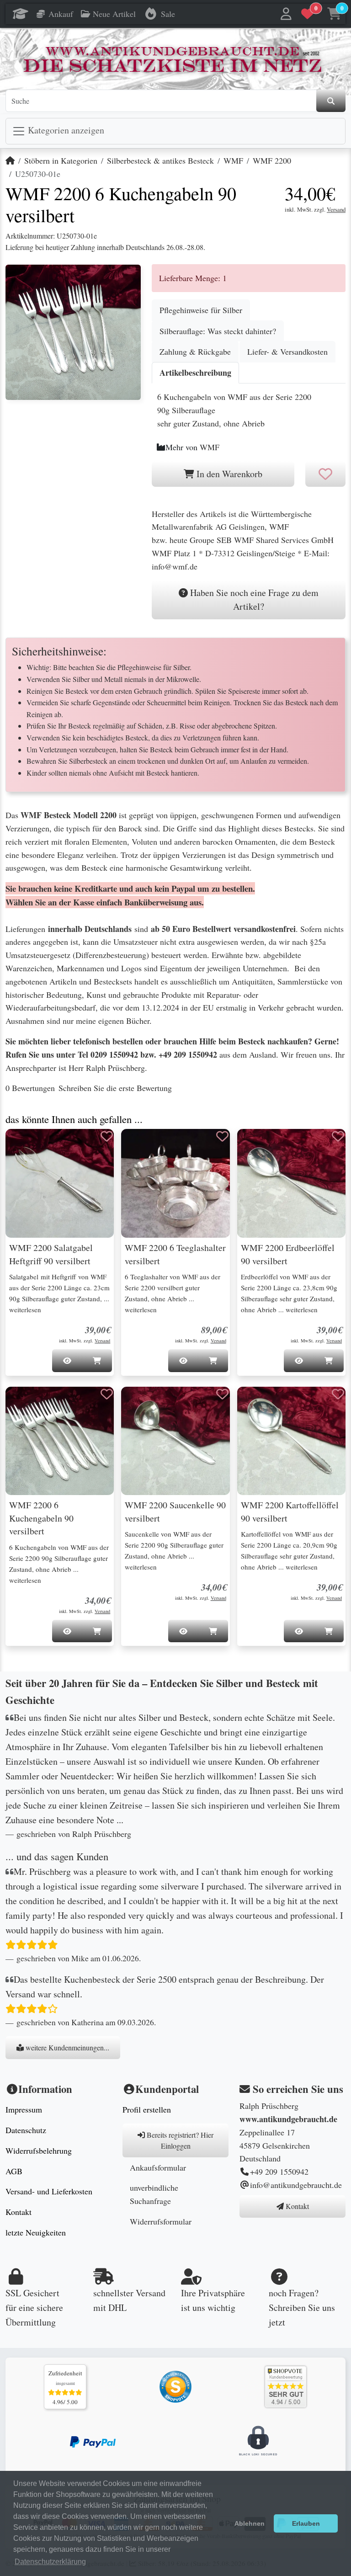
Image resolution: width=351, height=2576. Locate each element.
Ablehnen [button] (250, 2523)
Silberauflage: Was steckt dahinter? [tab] (218, 331)
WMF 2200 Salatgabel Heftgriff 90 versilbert (51, 1254)
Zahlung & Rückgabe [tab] (195, 351)
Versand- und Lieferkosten (49, 2191)
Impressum (24, 2109)
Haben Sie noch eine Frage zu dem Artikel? (253, 599)
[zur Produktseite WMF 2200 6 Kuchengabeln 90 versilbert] (60, 1441)
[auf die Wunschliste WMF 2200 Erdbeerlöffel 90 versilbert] (338, 1136)
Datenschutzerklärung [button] (50, 2562)
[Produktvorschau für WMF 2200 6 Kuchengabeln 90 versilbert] (24, 1403)
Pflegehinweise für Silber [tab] (201, 310)
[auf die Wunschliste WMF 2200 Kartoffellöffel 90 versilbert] (338, 1394)
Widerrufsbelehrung (39, 2150)
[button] (287, 14)
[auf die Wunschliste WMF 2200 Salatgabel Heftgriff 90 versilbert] (106, 1136)
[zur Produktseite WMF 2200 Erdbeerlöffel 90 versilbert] (291, 1183)
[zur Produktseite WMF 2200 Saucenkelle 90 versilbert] (175, 1441)
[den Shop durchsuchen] (331, 101)
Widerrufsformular (161, 2221)
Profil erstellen (147, 2109)
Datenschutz (26, 2130)
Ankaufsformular (158, 2167)
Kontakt (19, 2212)
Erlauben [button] (306, 2523)
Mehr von (192, 447)
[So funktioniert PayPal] (93, 2441)
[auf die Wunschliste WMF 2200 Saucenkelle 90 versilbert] (223, 1394)
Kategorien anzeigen (65, 130)
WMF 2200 (272, 160)
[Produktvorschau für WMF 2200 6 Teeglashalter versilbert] (139, 1145)
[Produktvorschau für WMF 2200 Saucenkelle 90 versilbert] (139, 1403)
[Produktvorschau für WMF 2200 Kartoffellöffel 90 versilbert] (255, 1403)
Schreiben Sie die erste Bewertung (115, 1088)
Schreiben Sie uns (302, 2307)
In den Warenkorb (228, 474)
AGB (14, 2171)
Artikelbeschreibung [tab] (195, 373)
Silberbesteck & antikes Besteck (160, 160)
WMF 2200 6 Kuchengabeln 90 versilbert (41, 1518)
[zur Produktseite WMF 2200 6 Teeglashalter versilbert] (175, 1183)
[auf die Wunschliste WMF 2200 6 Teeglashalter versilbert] (223, 1136)
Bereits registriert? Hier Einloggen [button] (179, 2140)
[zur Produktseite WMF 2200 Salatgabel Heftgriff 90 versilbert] (60, 1183)
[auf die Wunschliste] (325, 474)
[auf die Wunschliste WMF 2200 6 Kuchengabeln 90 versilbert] (106, 1394)
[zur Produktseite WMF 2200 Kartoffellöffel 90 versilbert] (291, 1441)
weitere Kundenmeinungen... (66, 2047)
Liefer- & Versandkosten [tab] (287, 351)
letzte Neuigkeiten (36, 2232)
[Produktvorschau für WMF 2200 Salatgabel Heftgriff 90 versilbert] (24, 1145)
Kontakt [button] (296, 2206)
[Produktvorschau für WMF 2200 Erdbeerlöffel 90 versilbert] (255, 1145)
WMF (233, 160)
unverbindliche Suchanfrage (154, 2194)
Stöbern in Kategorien (61, 160)
